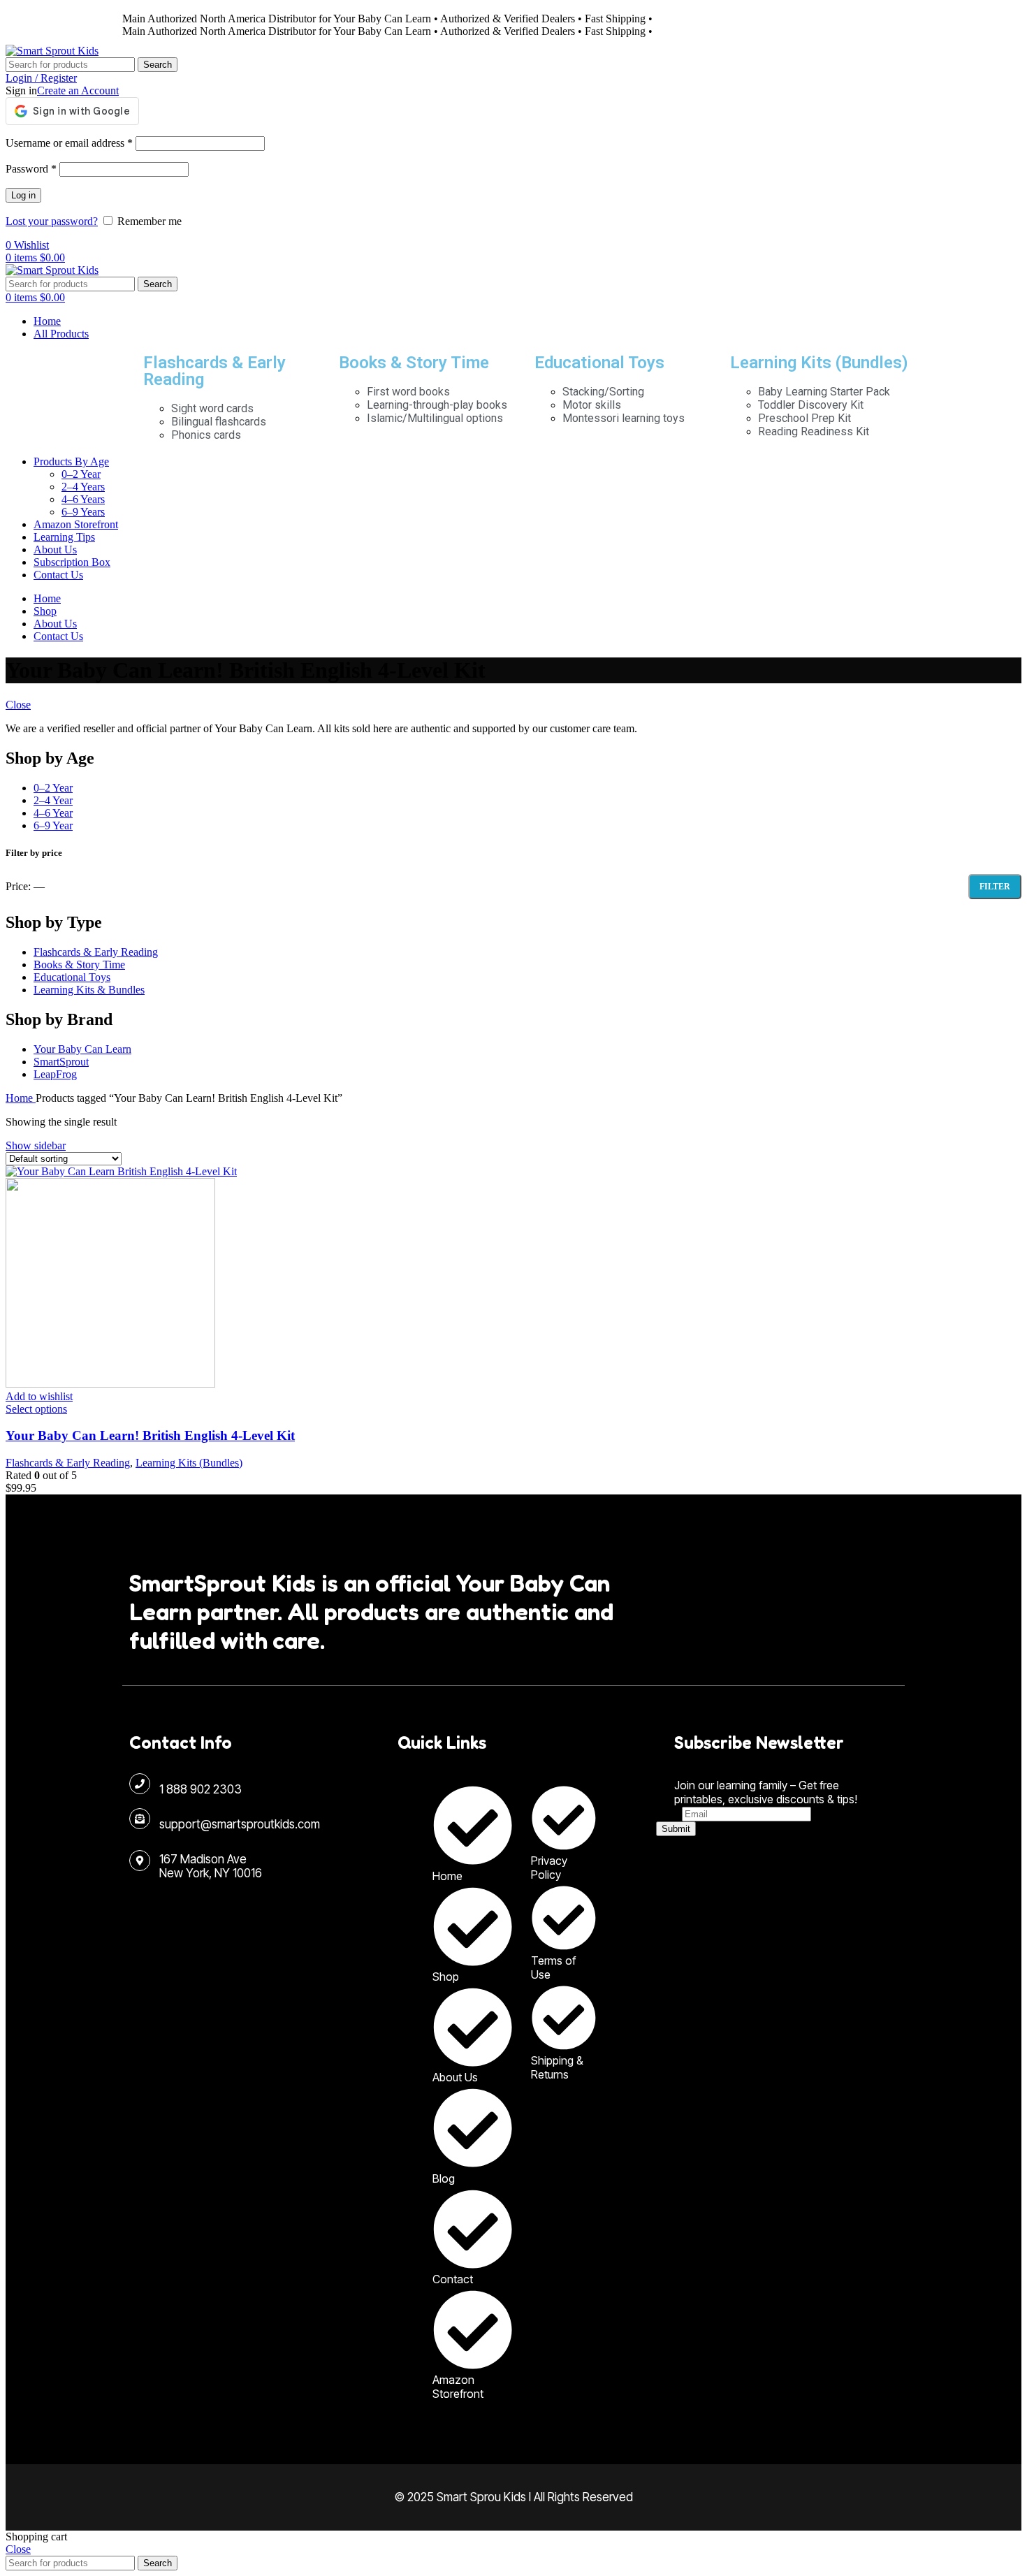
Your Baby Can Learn (82, 1049)
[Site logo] (52, 51)
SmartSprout (61, 1062)
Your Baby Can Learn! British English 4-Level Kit (150, 1435)
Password (31, 169)
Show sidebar (36, 1145)
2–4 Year (53, 800)
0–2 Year (81, 474)
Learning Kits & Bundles (89, 990)
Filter (995, 887)
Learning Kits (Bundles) (819, 363)
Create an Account (78, 90)
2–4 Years (83, 487)
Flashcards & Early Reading (214, 371)
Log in (23, 195)
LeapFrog (55, 1074)
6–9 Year (53, 825)
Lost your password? (52, 221)
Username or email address (69, 143)
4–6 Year (53, 813)
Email (669, 1813)
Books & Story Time (414, 363)
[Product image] (110, 1384)
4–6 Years (83, 499)
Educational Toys (599, 363)
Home (21, 1098)
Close (18, 705)
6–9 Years (83, 512)
